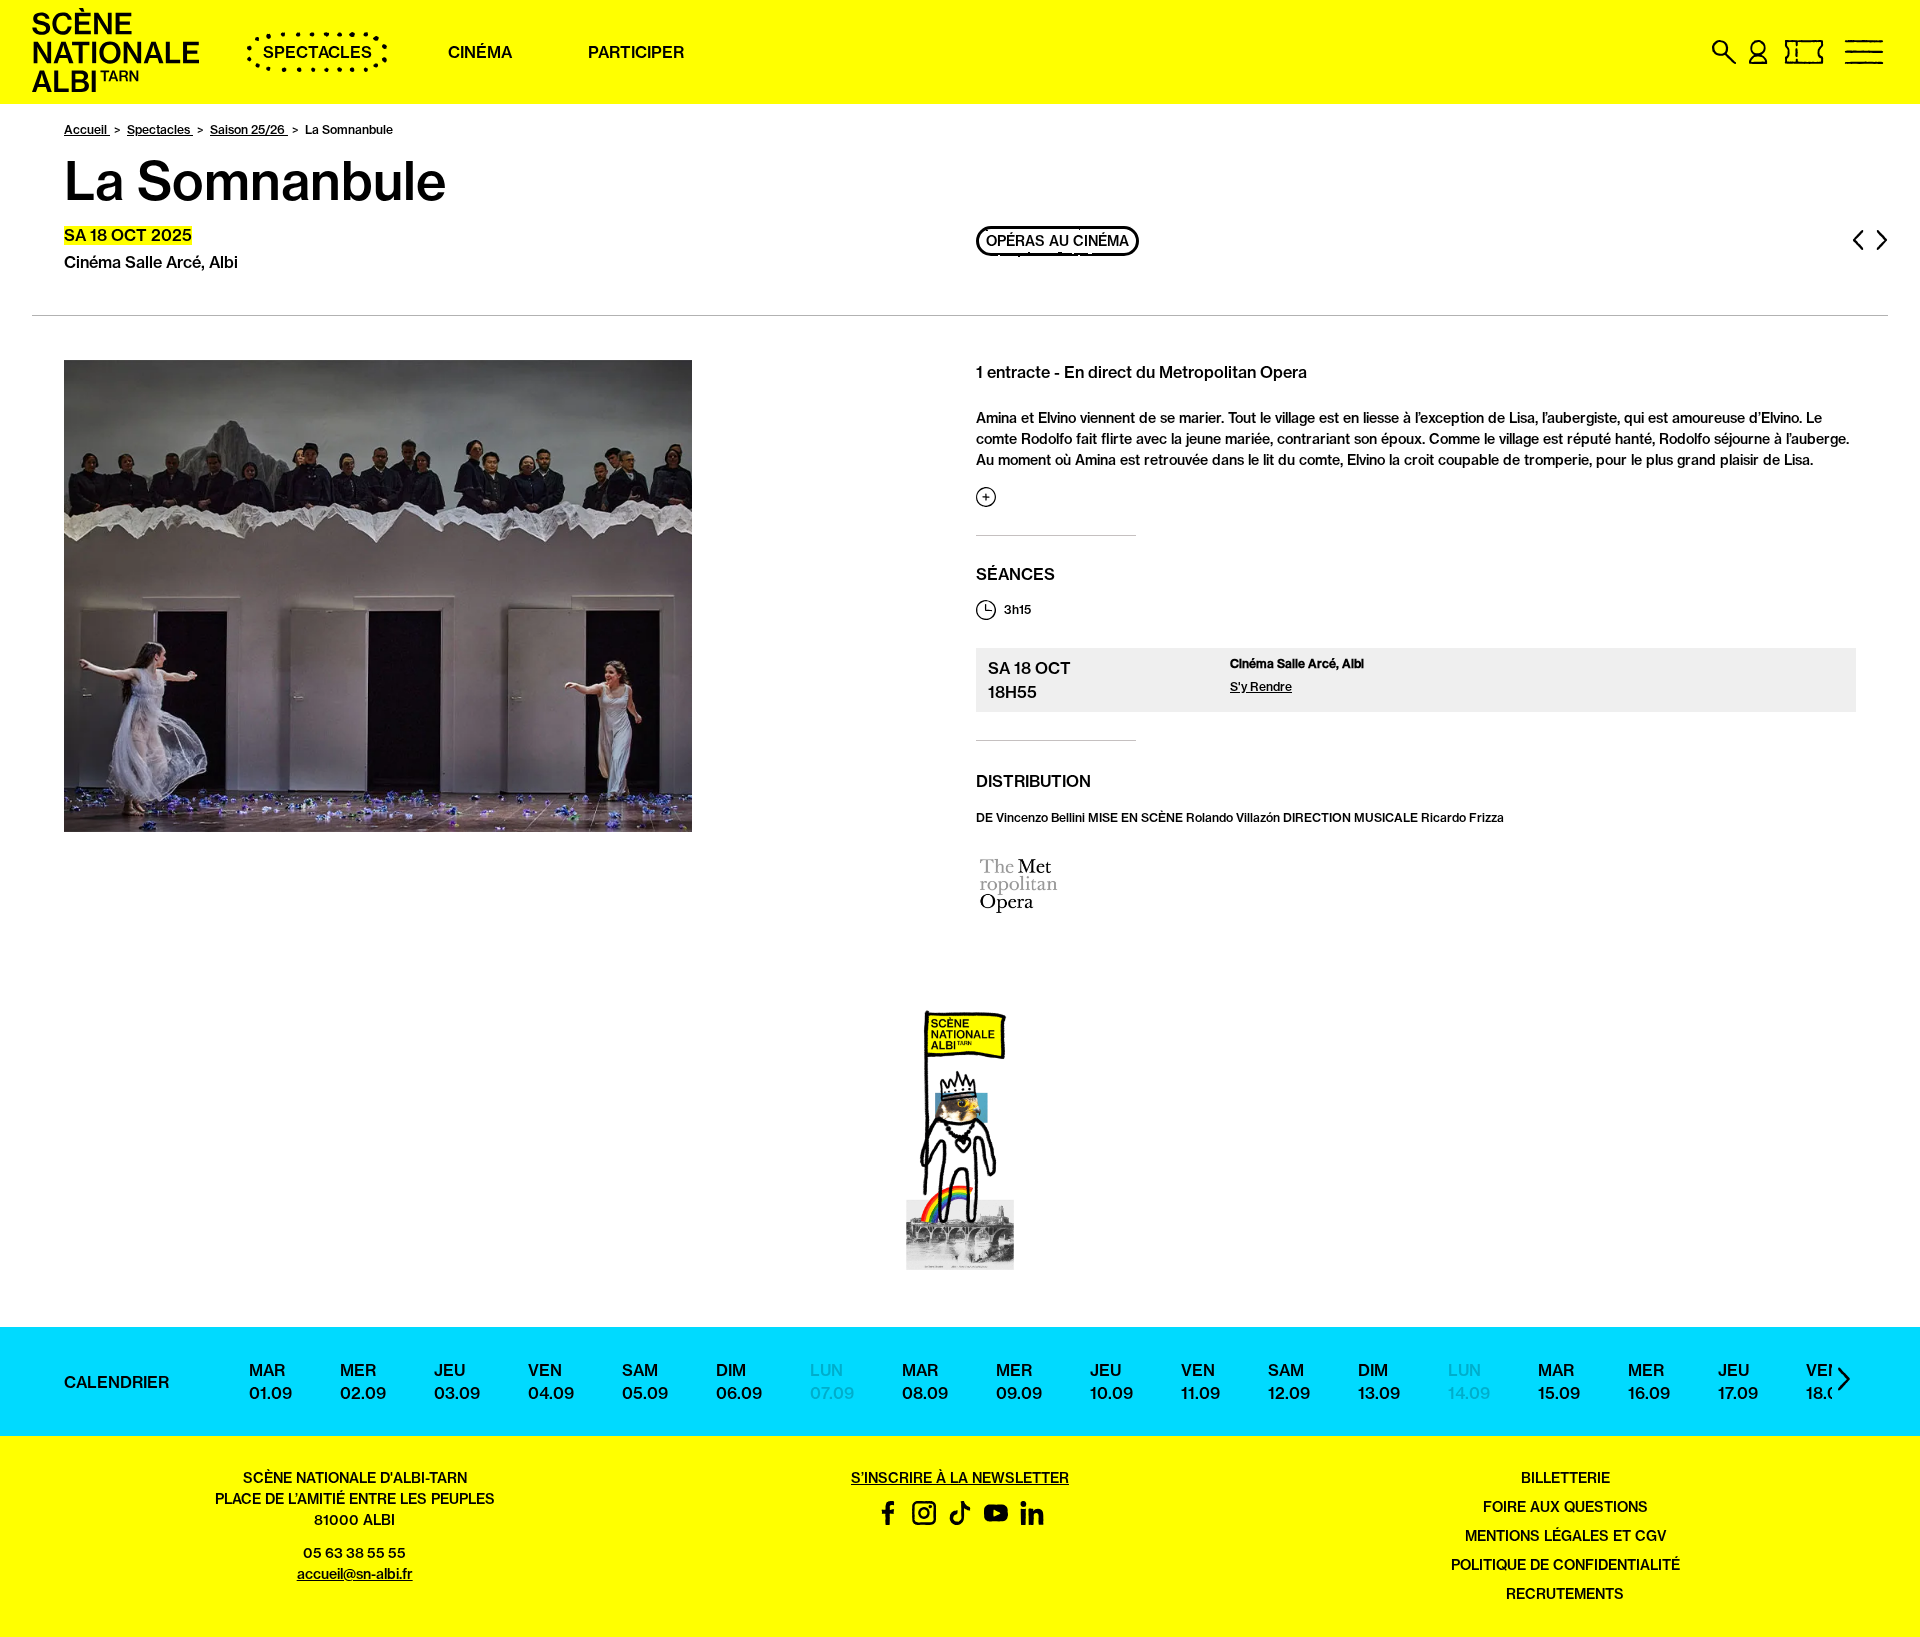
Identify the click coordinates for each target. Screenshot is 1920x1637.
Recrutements (1565, 1594)
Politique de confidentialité (1565, 1565)
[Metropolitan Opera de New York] (1018, 914)
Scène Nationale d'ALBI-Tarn (355, 1478)
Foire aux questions (1565, 1507)
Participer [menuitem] (636, 52)
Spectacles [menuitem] (317, 52)
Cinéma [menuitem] (480, 52)
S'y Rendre (1261, 686)
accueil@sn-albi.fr (355, 1574)
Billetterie (1565, 1478)
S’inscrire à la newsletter (960, 1478)
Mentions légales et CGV (1565, 1536)
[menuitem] (115, 87)
